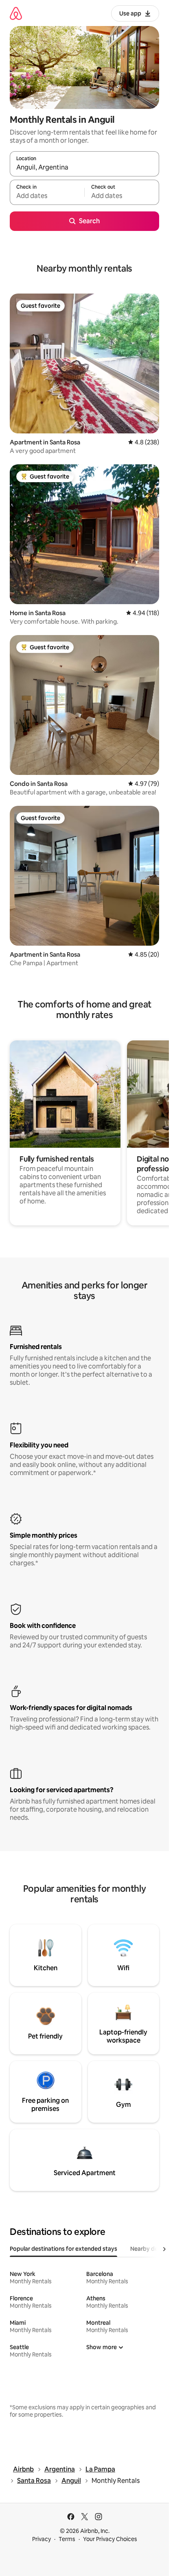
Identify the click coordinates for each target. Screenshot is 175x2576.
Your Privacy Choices (110, 2539)
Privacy (42, 2539)
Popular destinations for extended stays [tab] (63, 2249)
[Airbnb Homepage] (16, 13)
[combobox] (84, 168)
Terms (67, 2539)
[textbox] (47, 196)
